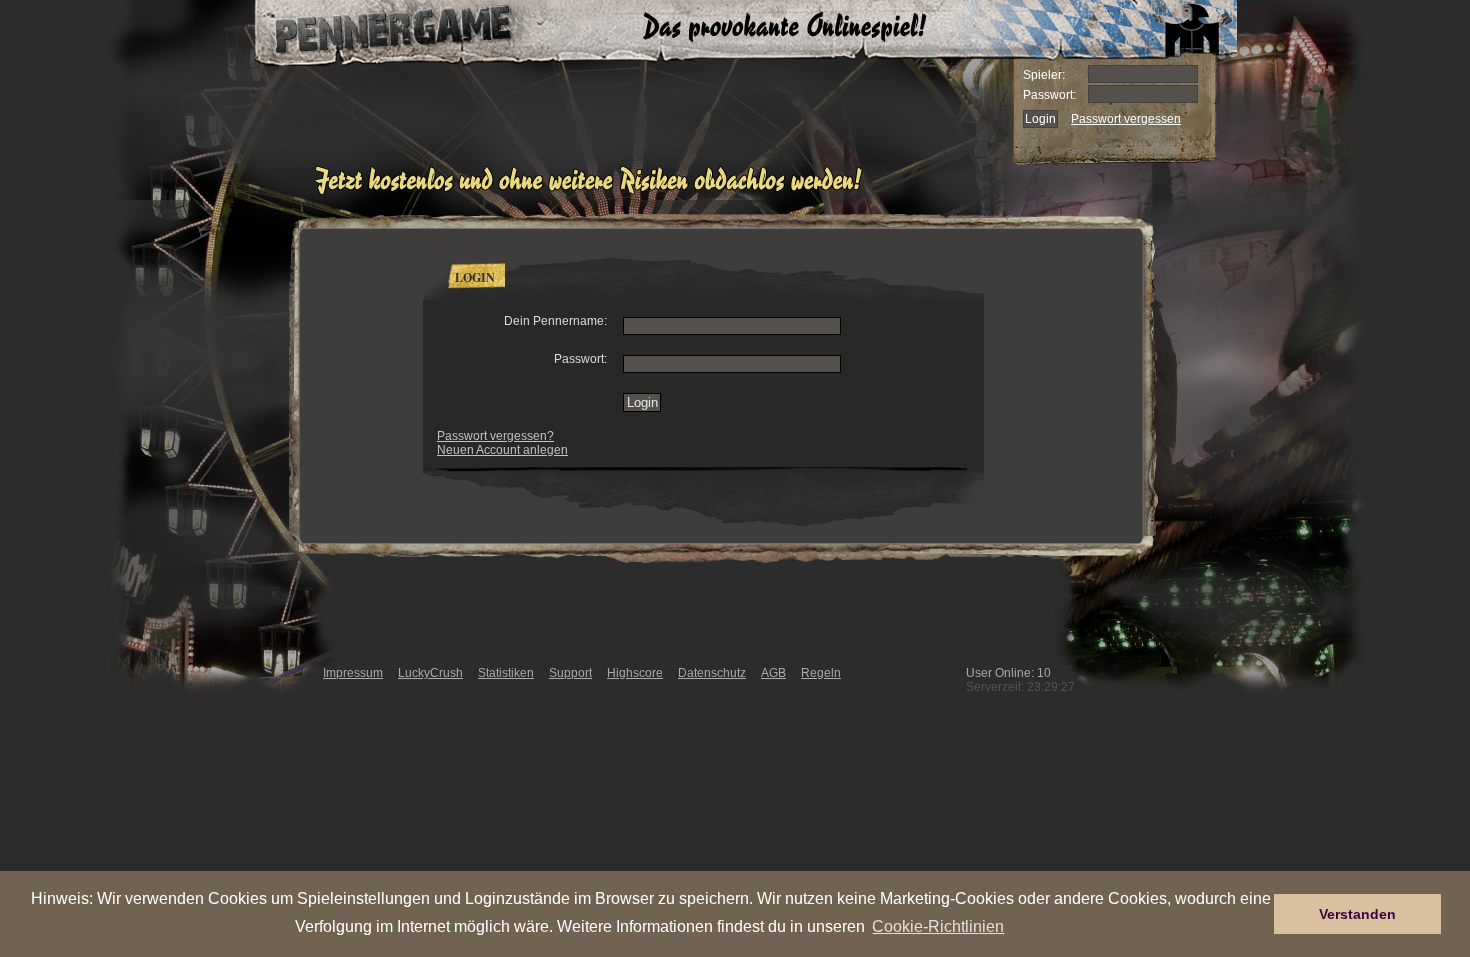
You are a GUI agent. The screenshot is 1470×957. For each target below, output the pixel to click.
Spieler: (1044, 75)
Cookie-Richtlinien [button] (938, 926)
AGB (773, 673)
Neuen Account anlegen (502, 450)
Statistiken (506, 673)
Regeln (821, 673)
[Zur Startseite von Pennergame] (373, 30)
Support (570, 673)
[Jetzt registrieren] (593, 192)
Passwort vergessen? (495, 436)
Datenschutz (712, 673)
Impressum (353, 673)
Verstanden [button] (1357, 914)
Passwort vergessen (1126, 119)
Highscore (635, 673)
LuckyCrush (430, 673)
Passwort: (1049, 95)
